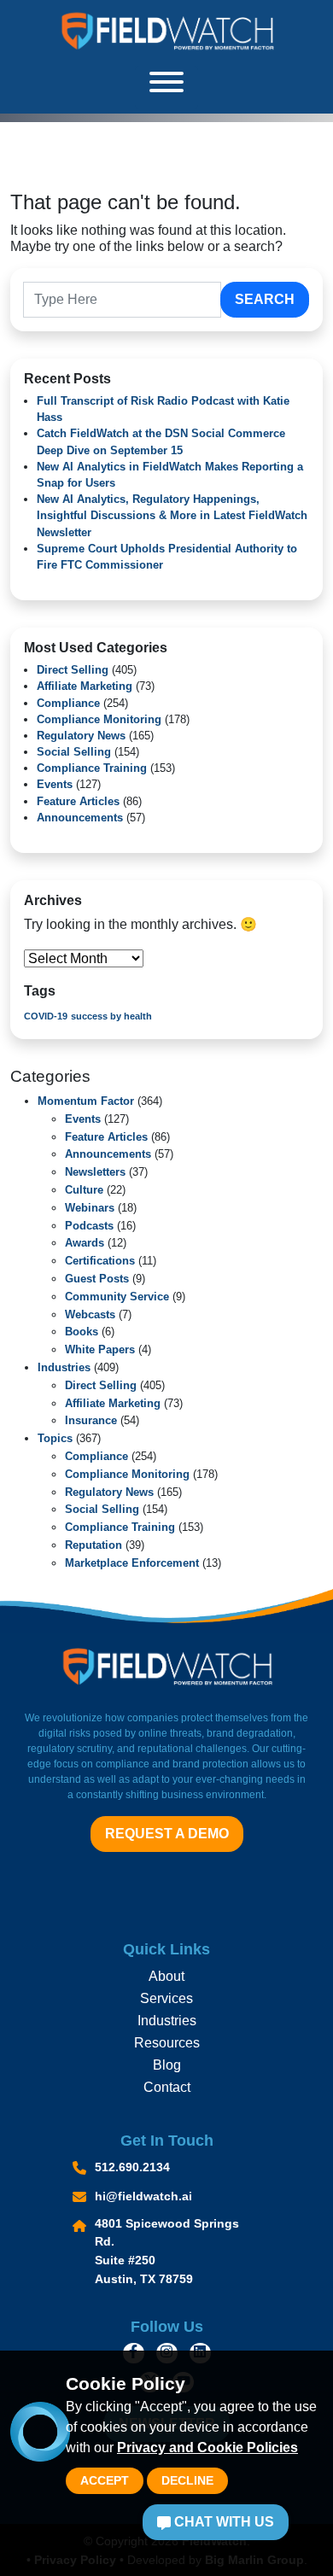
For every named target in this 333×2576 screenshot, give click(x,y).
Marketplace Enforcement (132, 1563)
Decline (187, 2480)
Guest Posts (97, 1279)
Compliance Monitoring (99, 719)
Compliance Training (92, 768)
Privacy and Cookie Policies (207, 2447)
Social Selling (74, 752)
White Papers (100, 1349)
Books (82, 1332)
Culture (84, 1190)
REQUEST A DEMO (167, 1834)
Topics (55, 1438)
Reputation (93, 1545)
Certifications (100, 1261)
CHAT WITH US (222, 2522)
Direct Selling (73, 670)
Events (55, 784)
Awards (85, 1243)
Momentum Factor (86, 1101)
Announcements (80, 818)
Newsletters (95, 1172)
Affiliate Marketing (85, 686)
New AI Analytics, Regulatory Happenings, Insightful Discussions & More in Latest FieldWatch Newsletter (172, 515)
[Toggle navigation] (166, 88)
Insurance (91, 1420)
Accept (105, 2480)
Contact (167, 2087)
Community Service (117, 1297)
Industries (64, 1367)
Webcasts (90, 1314)
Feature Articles (78, 801)
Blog (167, 2065)
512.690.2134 (132, 2167)
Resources (167, 2043)
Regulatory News (81, 736)
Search (265, 299)
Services (166, 1998)
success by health (111, 1016)
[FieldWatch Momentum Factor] (166, 31)
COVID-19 (46, 1016)
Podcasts (89, 1226)
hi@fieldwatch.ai (143, 2196)
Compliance (68, 703)
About (166, 1976)
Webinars (90, 1208)
